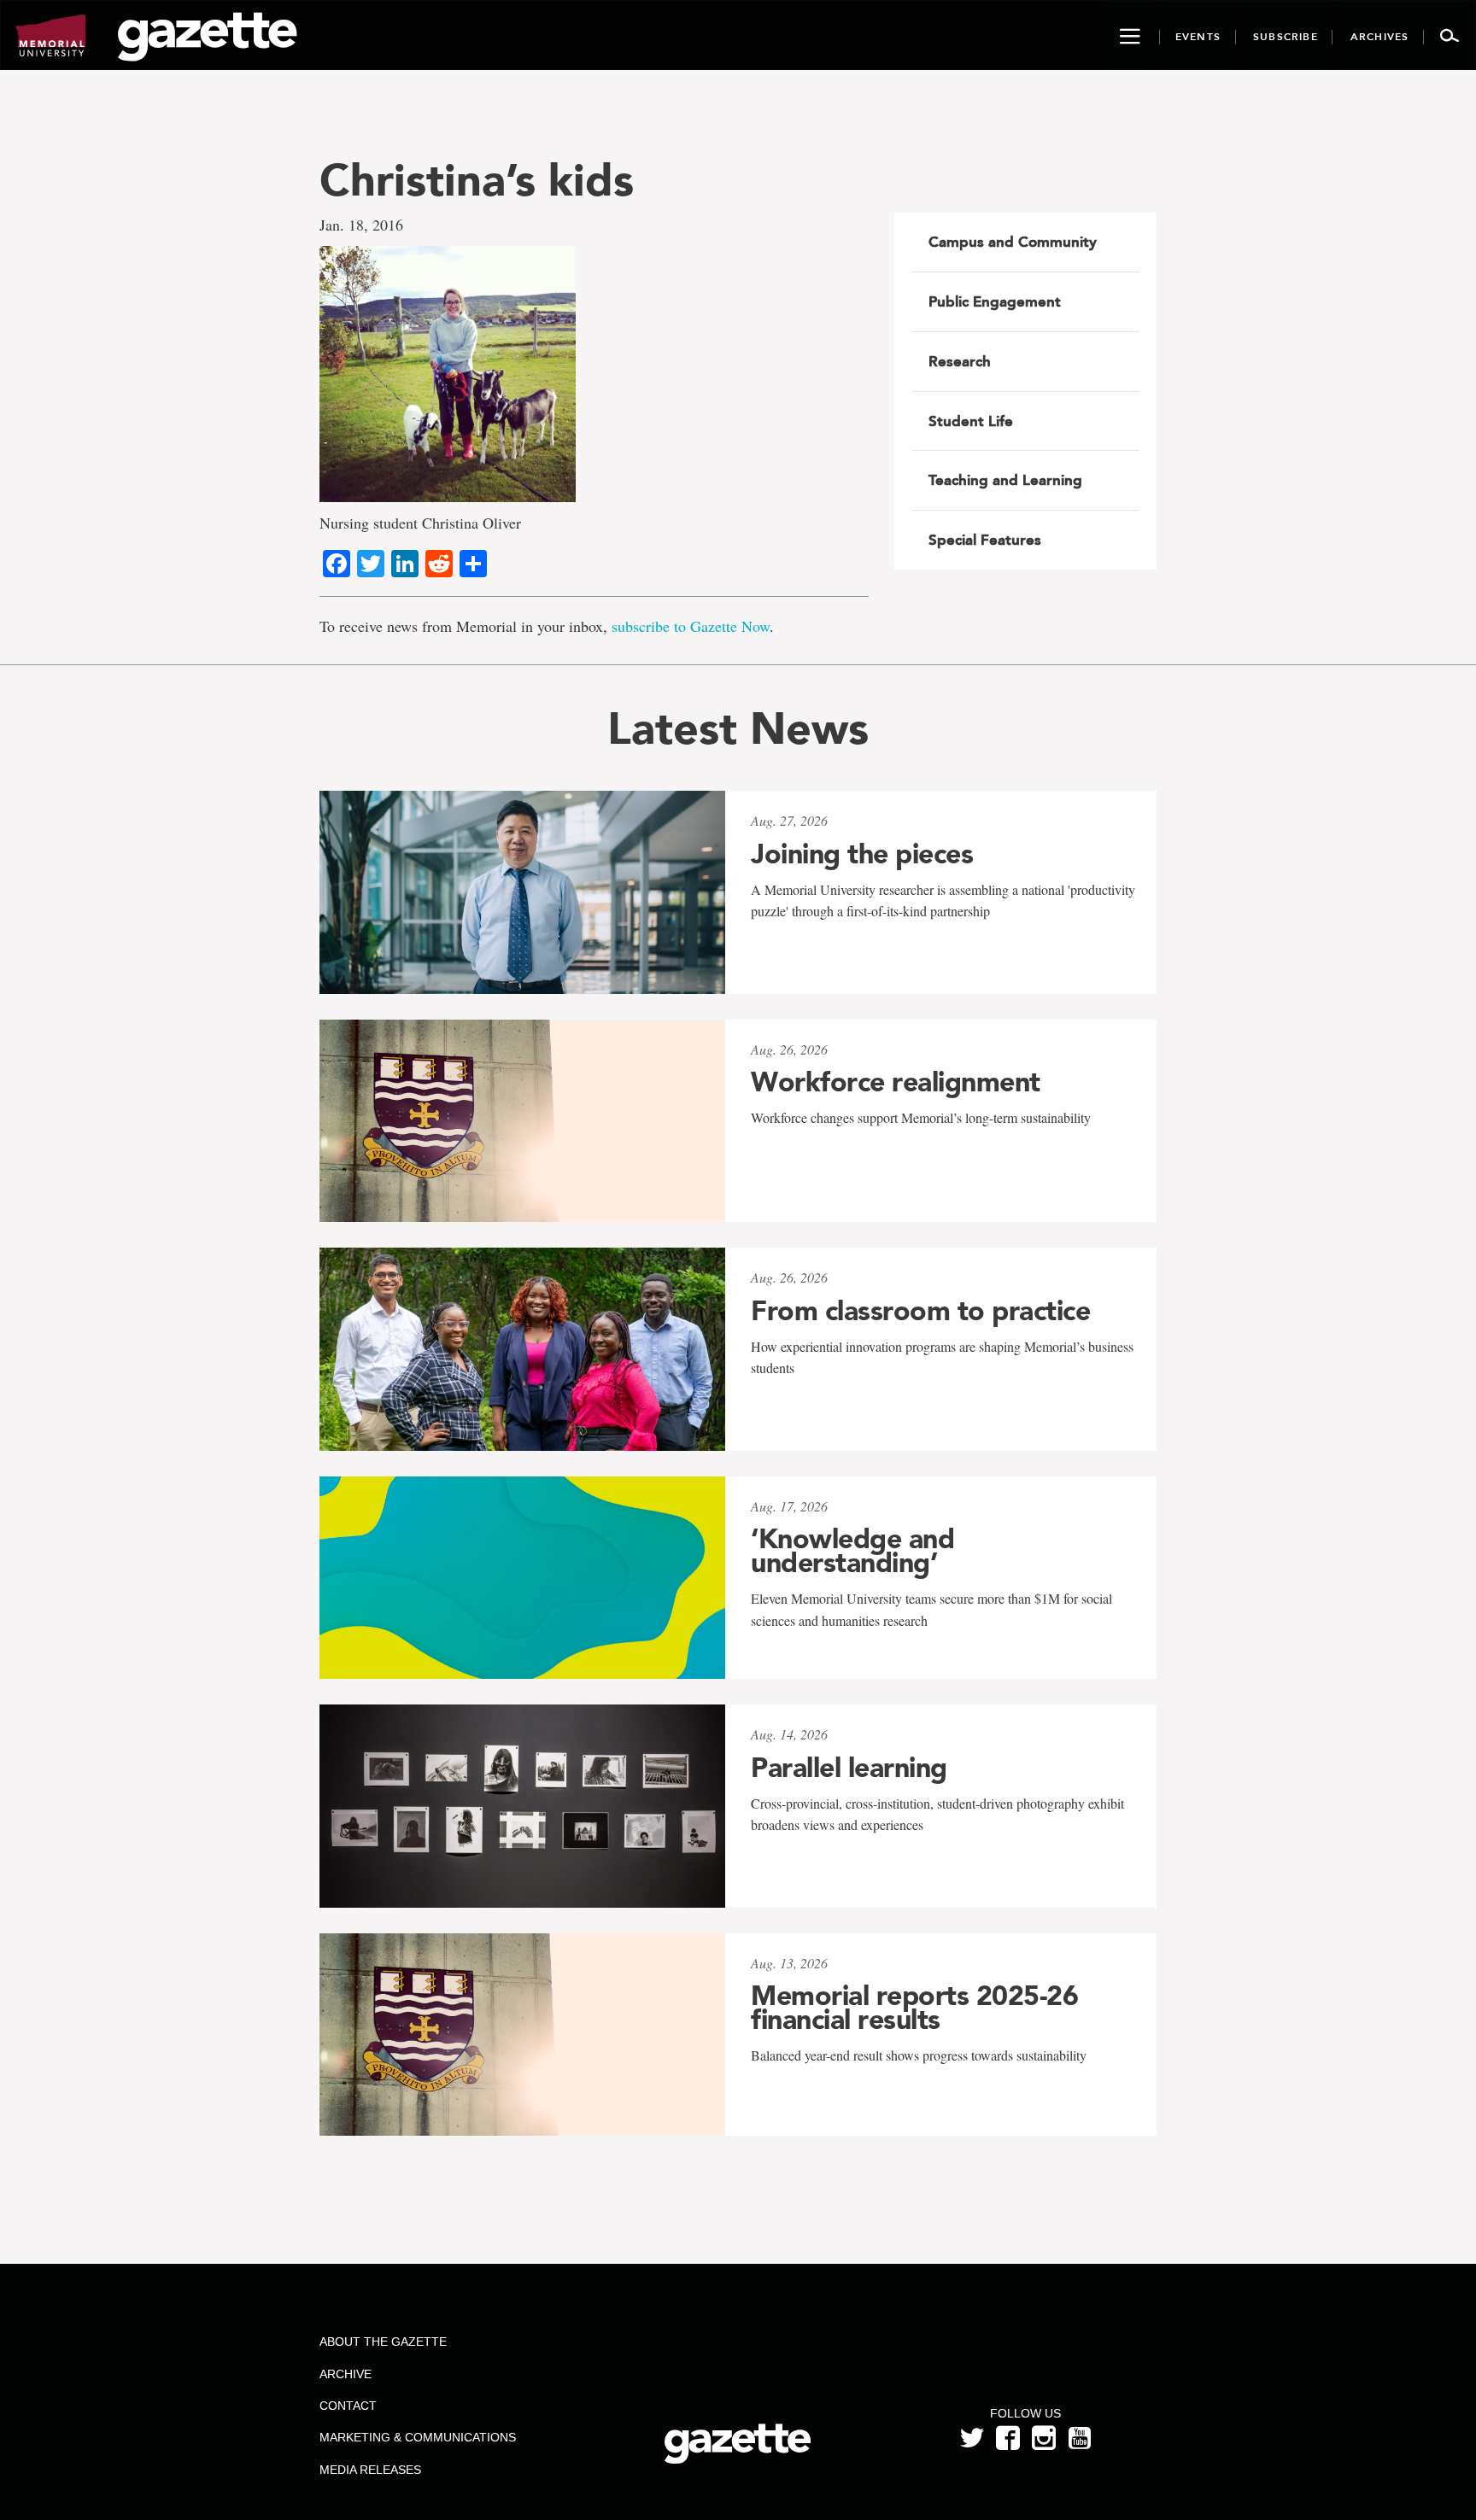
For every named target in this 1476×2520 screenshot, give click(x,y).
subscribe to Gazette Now (691, 626)
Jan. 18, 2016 (361, 225)
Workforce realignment (896, 1082)
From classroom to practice (920, 1311)
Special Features (985, 540)
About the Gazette (383, 2342)
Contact (348, 2406)
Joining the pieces (862, 854)
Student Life (971, 421)
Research (960, 361)
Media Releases (370, 2470)
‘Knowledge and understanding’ (852, 1551)
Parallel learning (849, 1768)
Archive (346, 2374)
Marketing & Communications (418, 2437)
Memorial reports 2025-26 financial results (914, 2008)
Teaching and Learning (1005, 480)
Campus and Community (1013, 242)
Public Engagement (995, 301)
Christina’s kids (477, 180)
